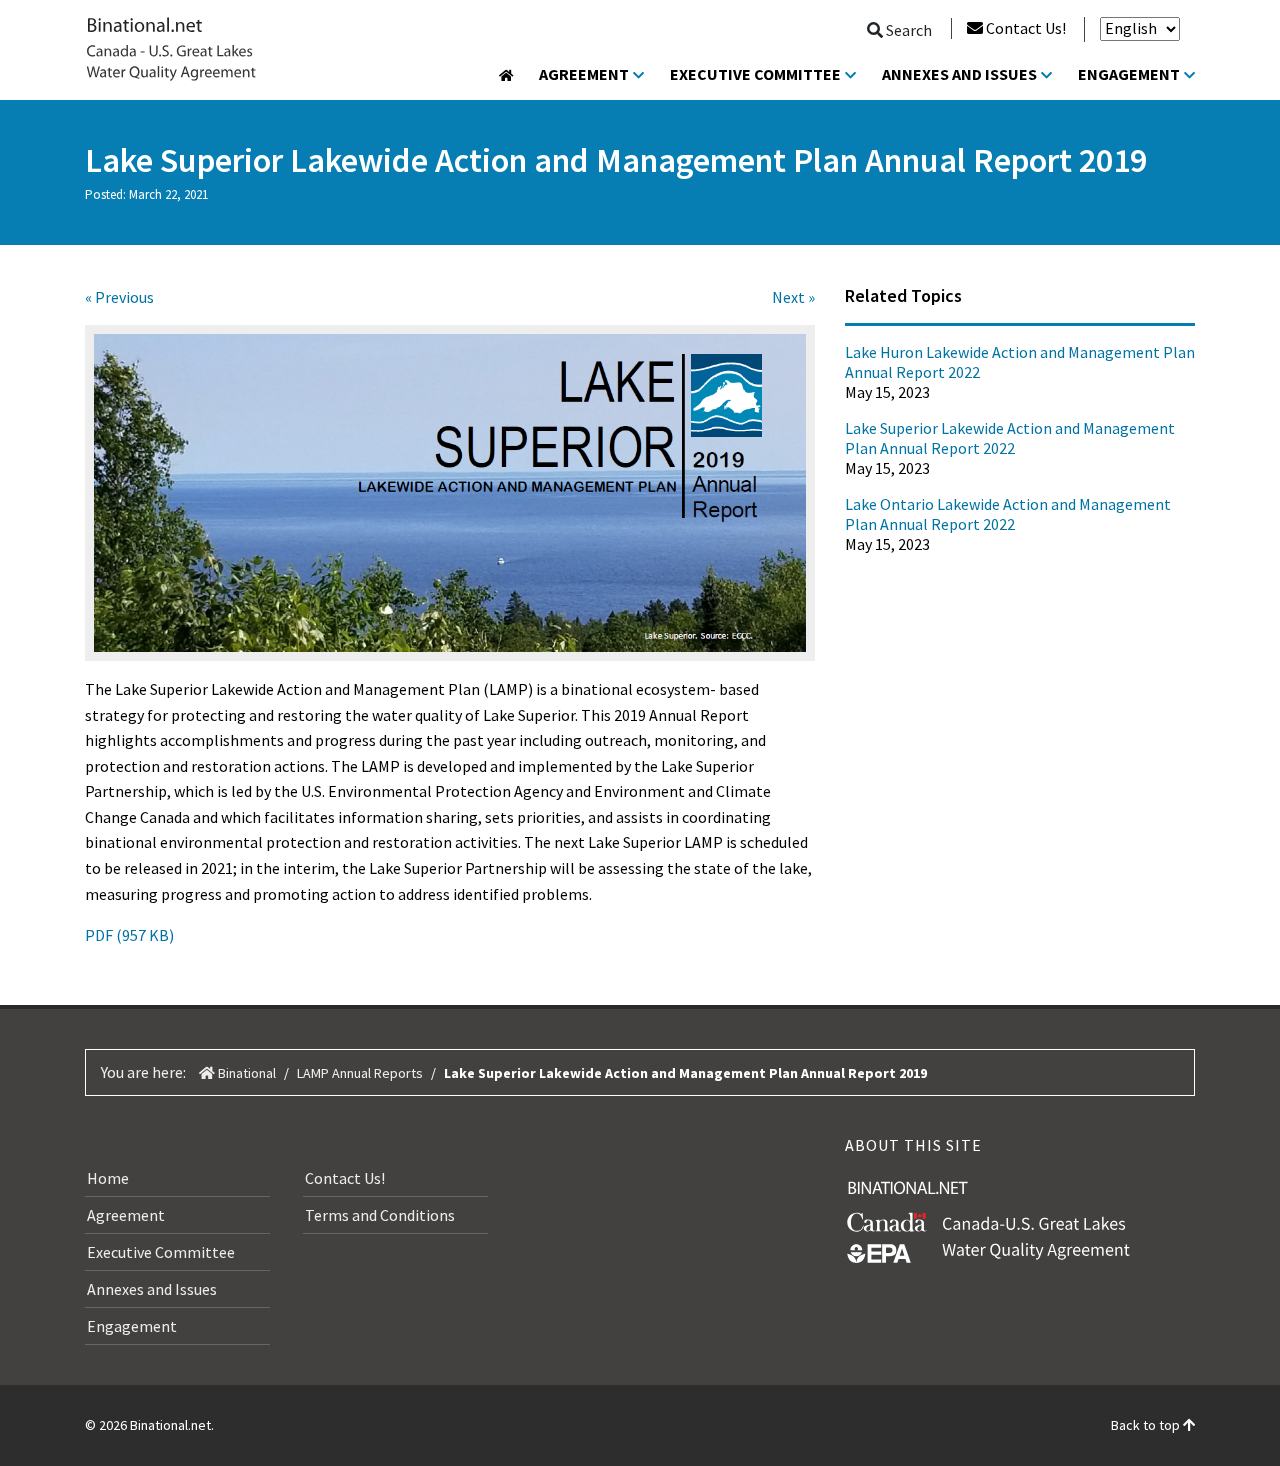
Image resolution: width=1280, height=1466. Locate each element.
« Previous (119, 297)
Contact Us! (1026, 28)
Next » (793, 297)
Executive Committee (755, 74)
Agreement (584, 74)
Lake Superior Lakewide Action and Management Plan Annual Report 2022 (1010, 438)
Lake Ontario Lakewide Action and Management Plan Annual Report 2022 (1008, 514)
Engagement (1129, 74)
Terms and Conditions (380, 1215)
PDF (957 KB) (129, 935)
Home (108, 1178)
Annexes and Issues (959, 74)
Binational (245, 1073)
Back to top (1147, 1425)
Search (907, 30)
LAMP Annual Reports (360, 1073)
